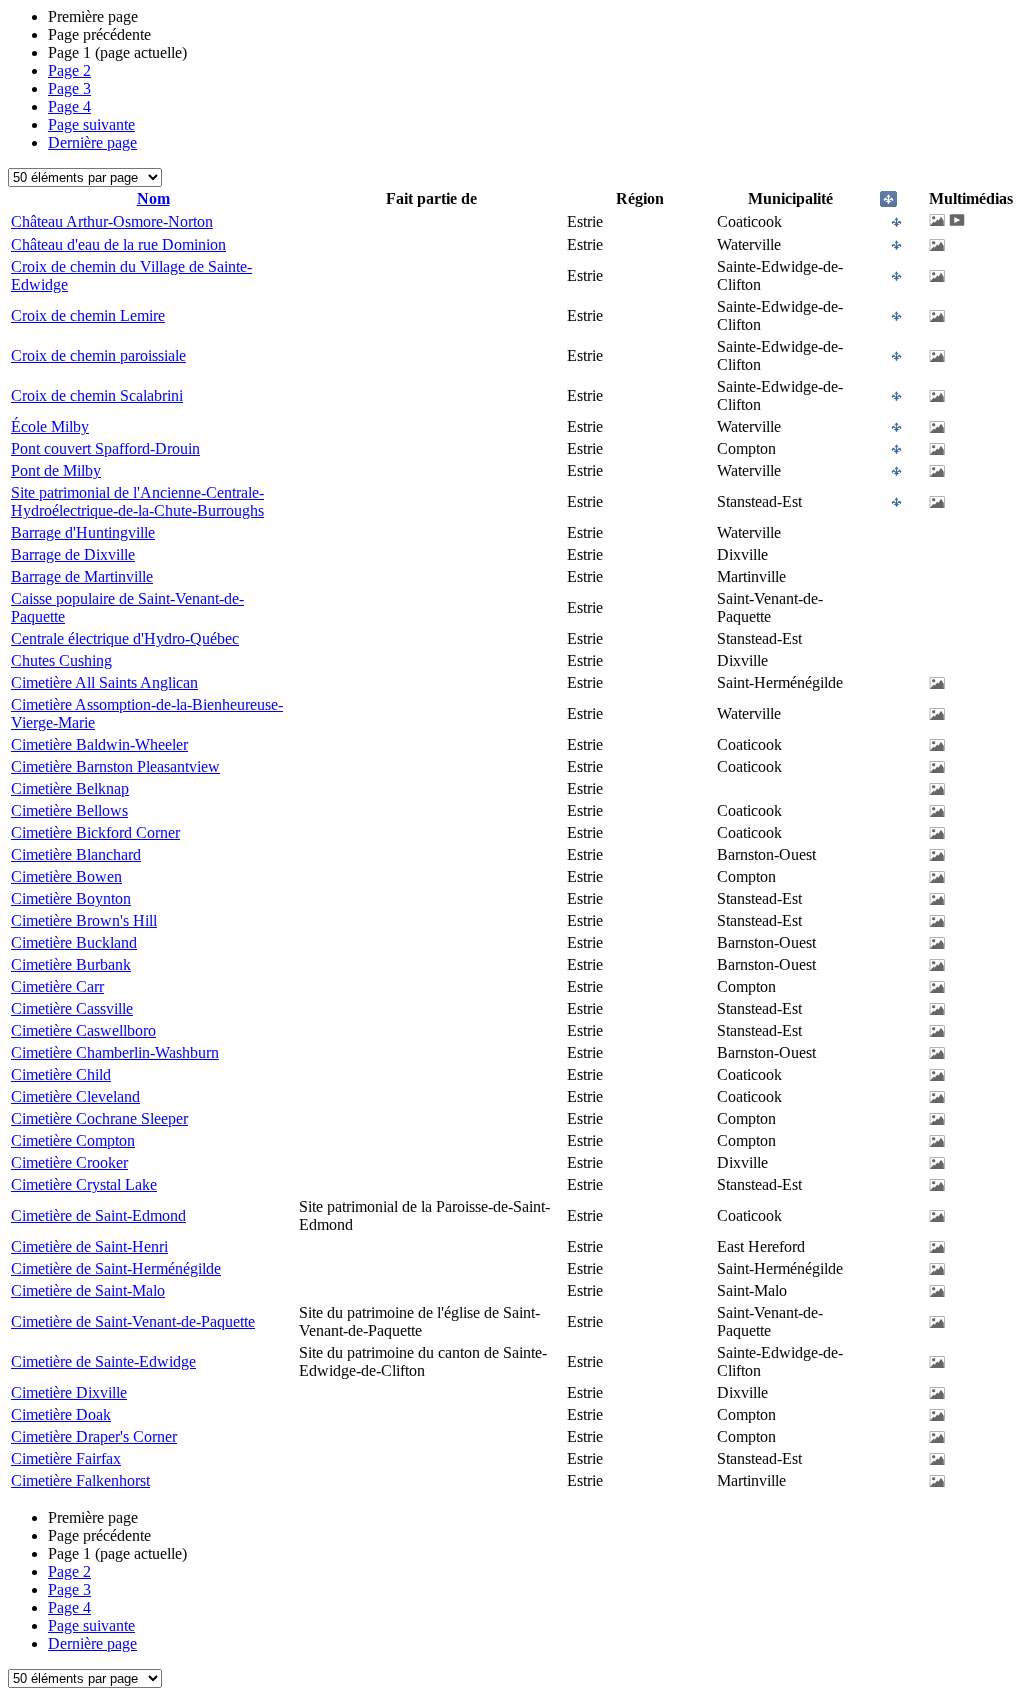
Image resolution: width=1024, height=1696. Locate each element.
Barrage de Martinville (82, 576)
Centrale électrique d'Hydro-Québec (125, 638)
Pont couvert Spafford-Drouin (105, 448)
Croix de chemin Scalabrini (97, 395)
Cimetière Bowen (66, 876)
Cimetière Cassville (72, 1008)
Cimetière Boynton (71, 898)
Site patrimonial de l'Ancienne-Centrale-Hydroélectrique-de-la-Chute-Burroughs (137, 501)
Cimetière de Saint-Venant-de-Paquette (133, 1321)
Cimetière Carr (57, 986)
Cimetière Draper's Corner (94, 1436)
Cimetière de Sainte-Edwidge (103, 1361)
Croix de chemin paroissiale (98, 355)
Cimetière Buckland (74, 942)
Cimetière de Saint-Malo (88, 1290)
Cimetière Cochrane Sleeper (99, 1118)
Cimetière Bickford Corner (95, 832)
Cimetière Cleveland (75, 1096)
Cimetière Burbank (71, 964)
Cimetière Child (61, 1074)
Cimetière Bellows (69, 810)
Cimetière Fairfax (66, 1458)
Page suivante (91, 124)
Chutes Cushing (61, 660)
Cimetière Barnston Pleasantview (115, 766)
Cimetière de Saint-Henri (89, 1246)
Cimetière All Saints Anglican (104, 682)
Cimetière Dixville (69, 1392)
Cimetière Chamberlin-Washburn (115, 1052)
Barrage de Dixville (73, 554)
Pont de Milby (56, 470)
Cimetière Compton (73, 1140)
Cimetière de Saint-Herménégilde (116, 1268)
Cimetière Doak (61, 1414)
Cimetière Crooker (69, 1162)
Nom (153, 198)
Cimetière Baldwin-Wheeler (99, 744)
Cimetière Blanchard (76, 854)
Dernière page (92, 142)
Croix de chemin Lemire (88, 315)
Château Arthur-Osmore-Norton (112, 221)
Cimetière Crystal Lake (84, 1184)
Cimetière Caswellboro (83, 1030)
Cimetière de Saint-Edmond (98, 1215)
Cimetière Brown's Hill (84, 920)
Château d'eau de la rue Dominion (118, 244)
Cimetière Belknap (70, 788)
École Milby (50, 426)
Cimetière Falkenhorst (80, 1480)
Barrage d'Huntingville (83, 532)
